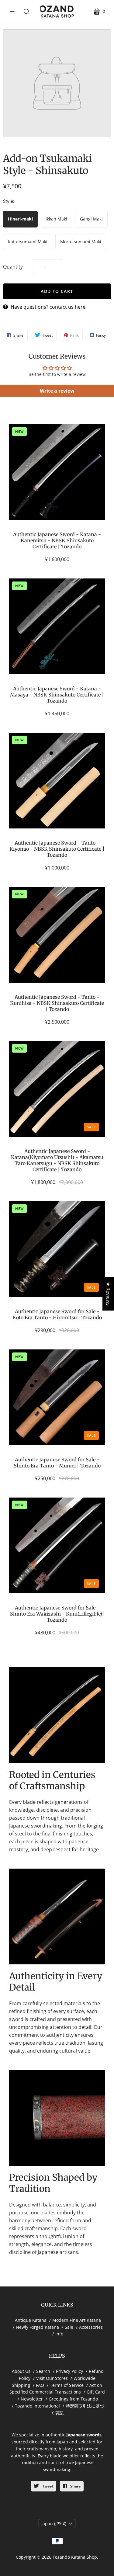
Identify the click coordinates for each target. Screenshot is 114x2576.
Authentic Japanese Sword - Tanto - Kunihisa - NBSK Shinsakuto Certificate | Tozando (57, 1003)
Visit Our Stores (52, 2378)
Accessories (91, 2327)
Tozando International (37, 2406)
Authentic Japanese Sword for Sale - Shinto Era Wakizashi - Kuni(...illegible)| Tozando (57, 1614)
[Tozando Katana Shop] (57, 11)
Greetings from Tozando (73, 2399)
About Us (21, 2371)
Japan (54, 2524)
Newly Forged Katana (37, 2327)
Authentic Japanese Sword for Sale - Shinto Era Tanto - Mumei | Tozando (57, 1463)
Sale (69, 2327)
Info (59, 2334)
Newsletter (32, 2399)
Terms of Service (67, 2385)
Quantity (13, 267)
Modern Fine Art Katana (77, 2320)
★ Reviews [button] (108, 1294)
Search (43, 2371)
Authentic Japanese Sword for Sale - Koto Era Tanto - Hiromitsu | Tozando (57, 1314)
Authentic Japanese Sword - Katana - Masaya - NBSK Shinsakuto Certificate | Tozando (57, 695)
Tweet (47, 2486)
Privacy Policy (69, 2371)
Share (75, 2486)
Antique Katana (31, 2320)
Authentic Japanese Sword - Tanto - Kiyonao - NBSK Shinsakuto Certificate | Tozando (57, 849)
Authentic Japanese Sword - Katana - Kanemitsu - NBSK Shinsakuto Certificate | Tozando (57, 540)
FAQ (40, 2385)
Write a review (57, 391)
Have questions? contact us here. (49, 307)
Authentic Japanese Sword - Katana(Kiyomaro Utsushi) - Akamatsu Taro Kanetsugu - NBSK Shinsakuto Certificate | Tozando (57, 1160)
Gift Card (96, 2392)
